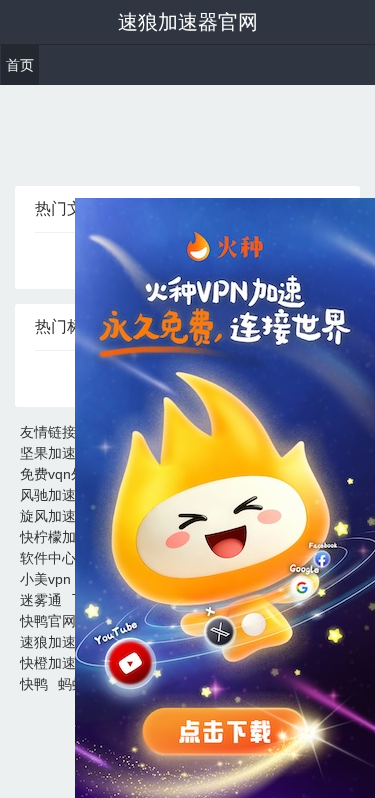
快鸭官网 (48, 621)
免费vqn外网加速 (73, 474)
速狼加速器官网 (188, 22)
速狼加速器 (55, 642)
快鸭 (34, 684)
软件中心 (48, 558)
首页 (20, 65)
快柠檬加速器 (62, 537)
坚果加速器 (55, 453)
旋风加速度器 (62, 516)
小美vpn (45, 579)
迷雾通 (41, 600)
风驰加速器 (55, 495)
